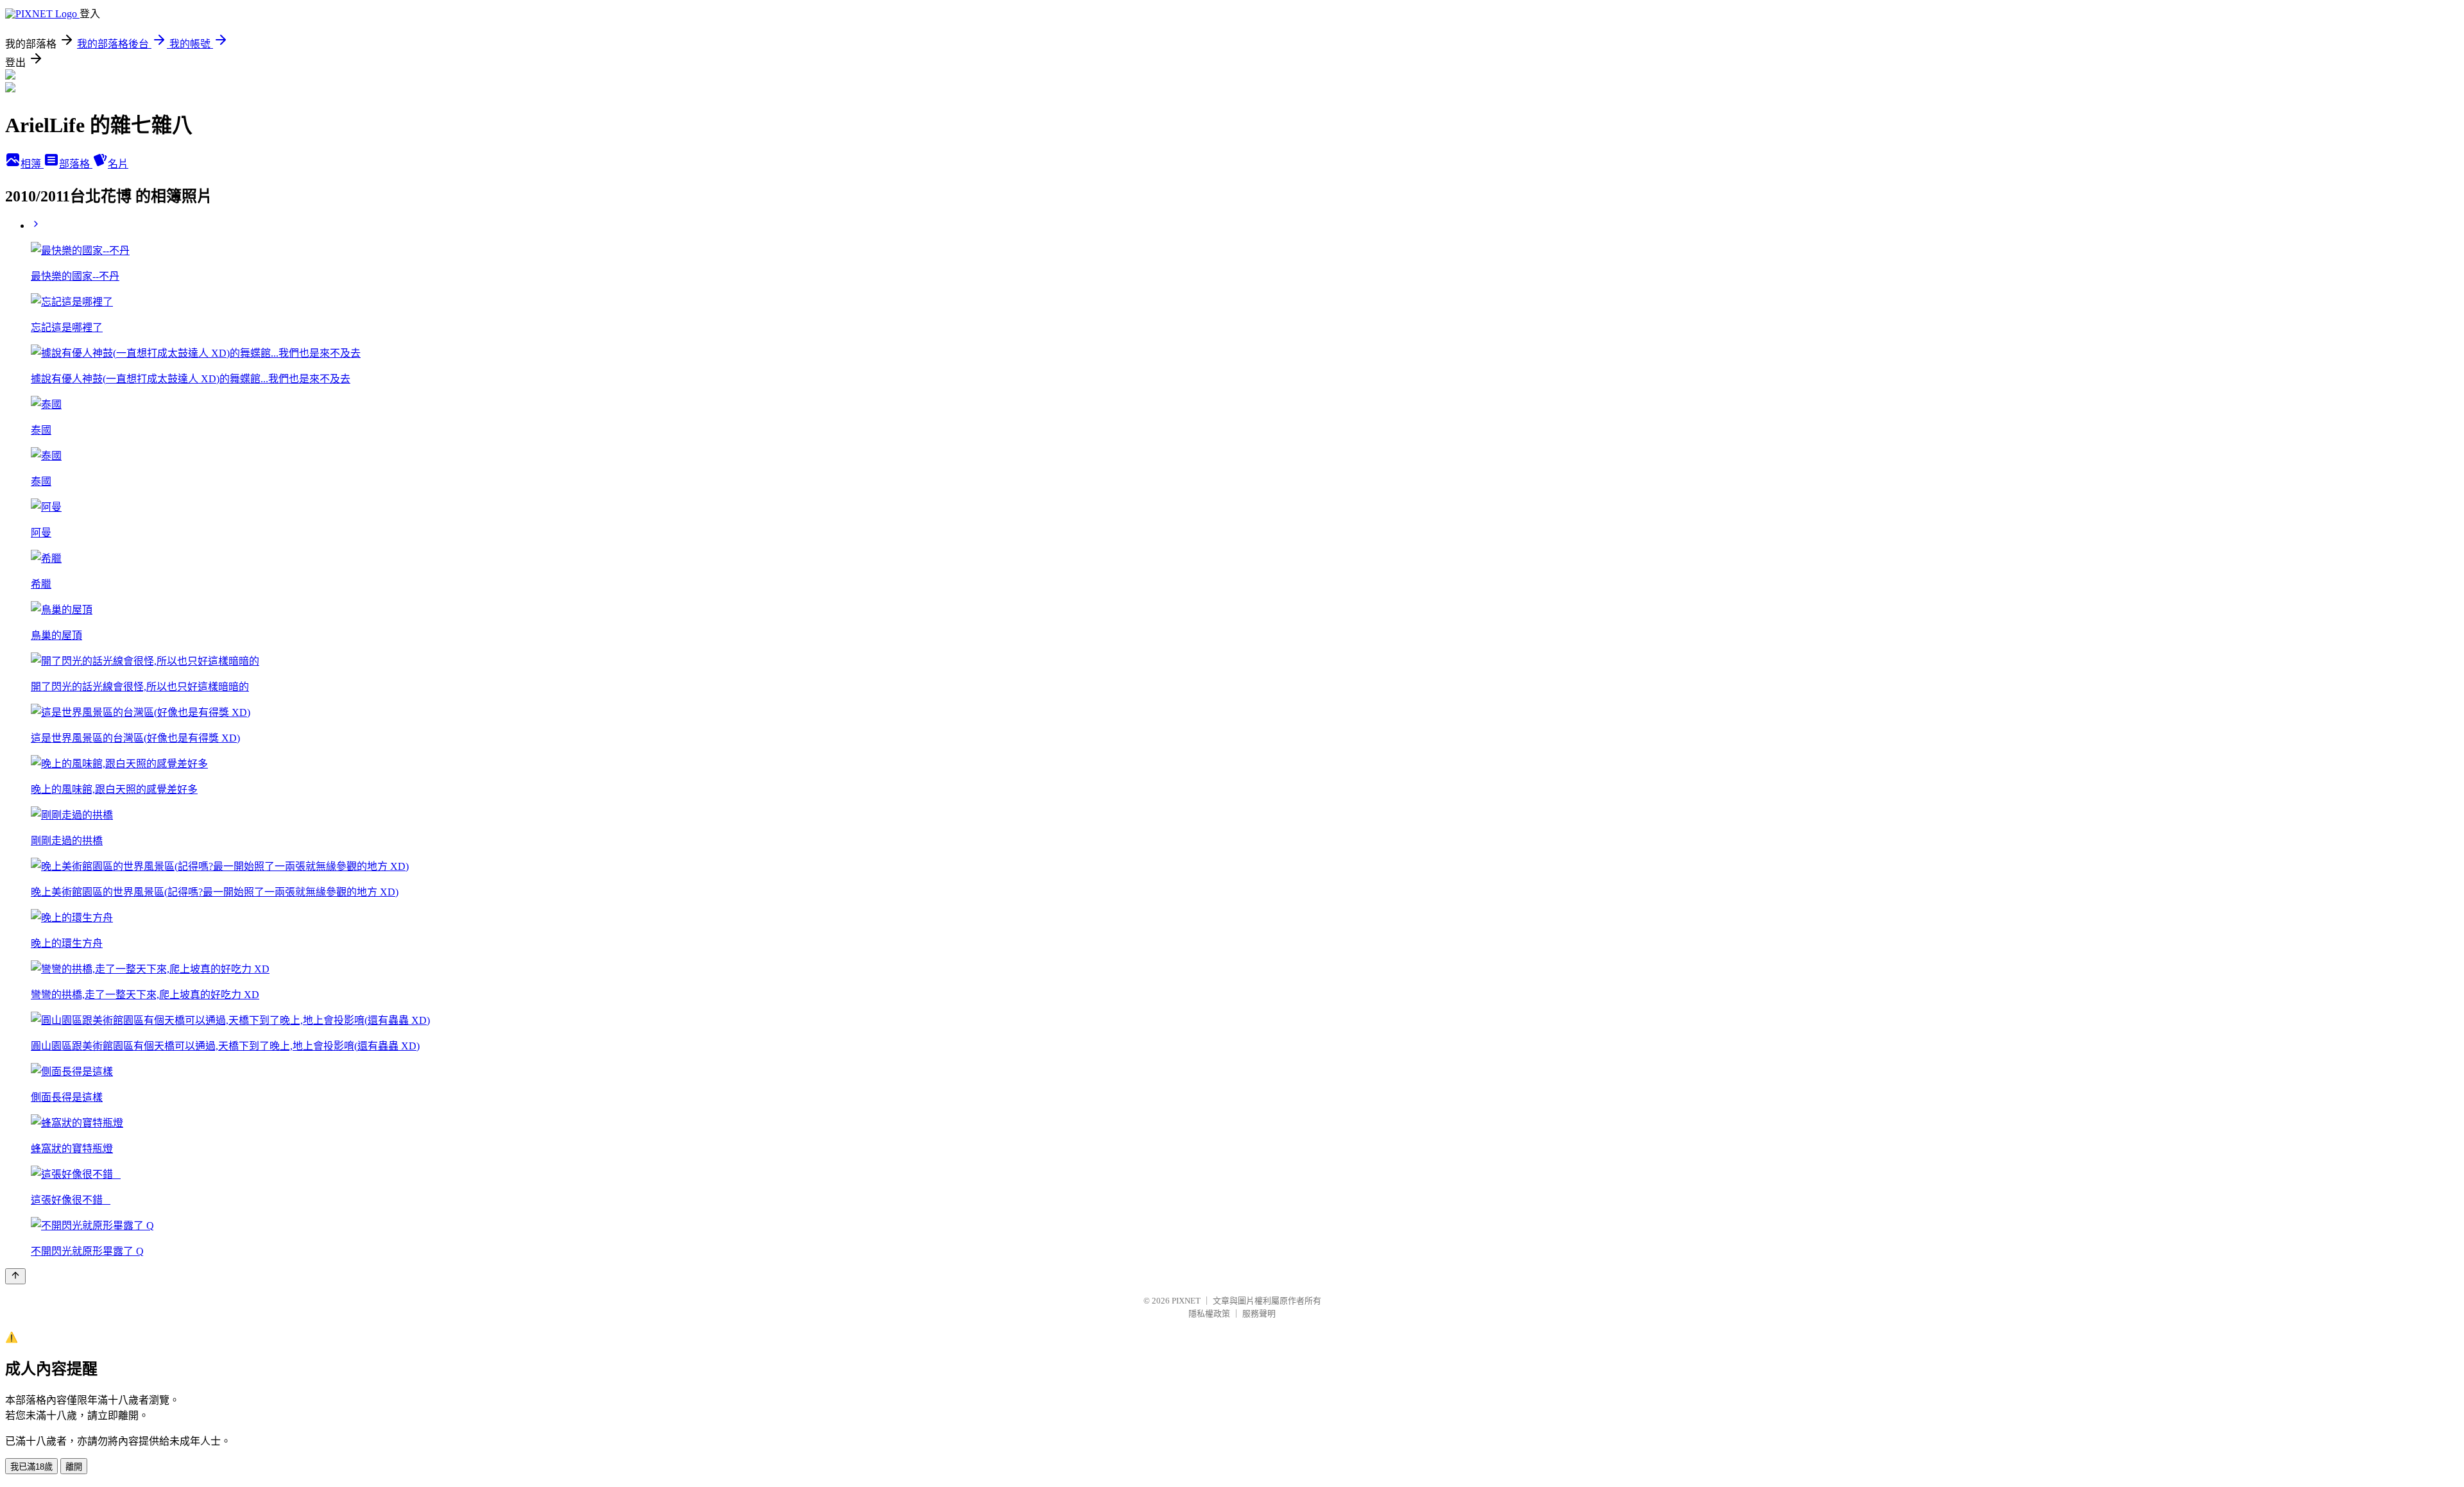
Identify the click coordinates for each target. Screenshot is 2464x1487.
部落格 (76, 164)
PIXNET (1186, 1301)
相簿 (32, 164)
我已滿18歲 (31, 1467)
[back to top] (15, 1276)
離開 (74, 1467)
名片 (118, 164)
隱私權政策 (1209, 1313)
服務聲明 (1259, 1313)
